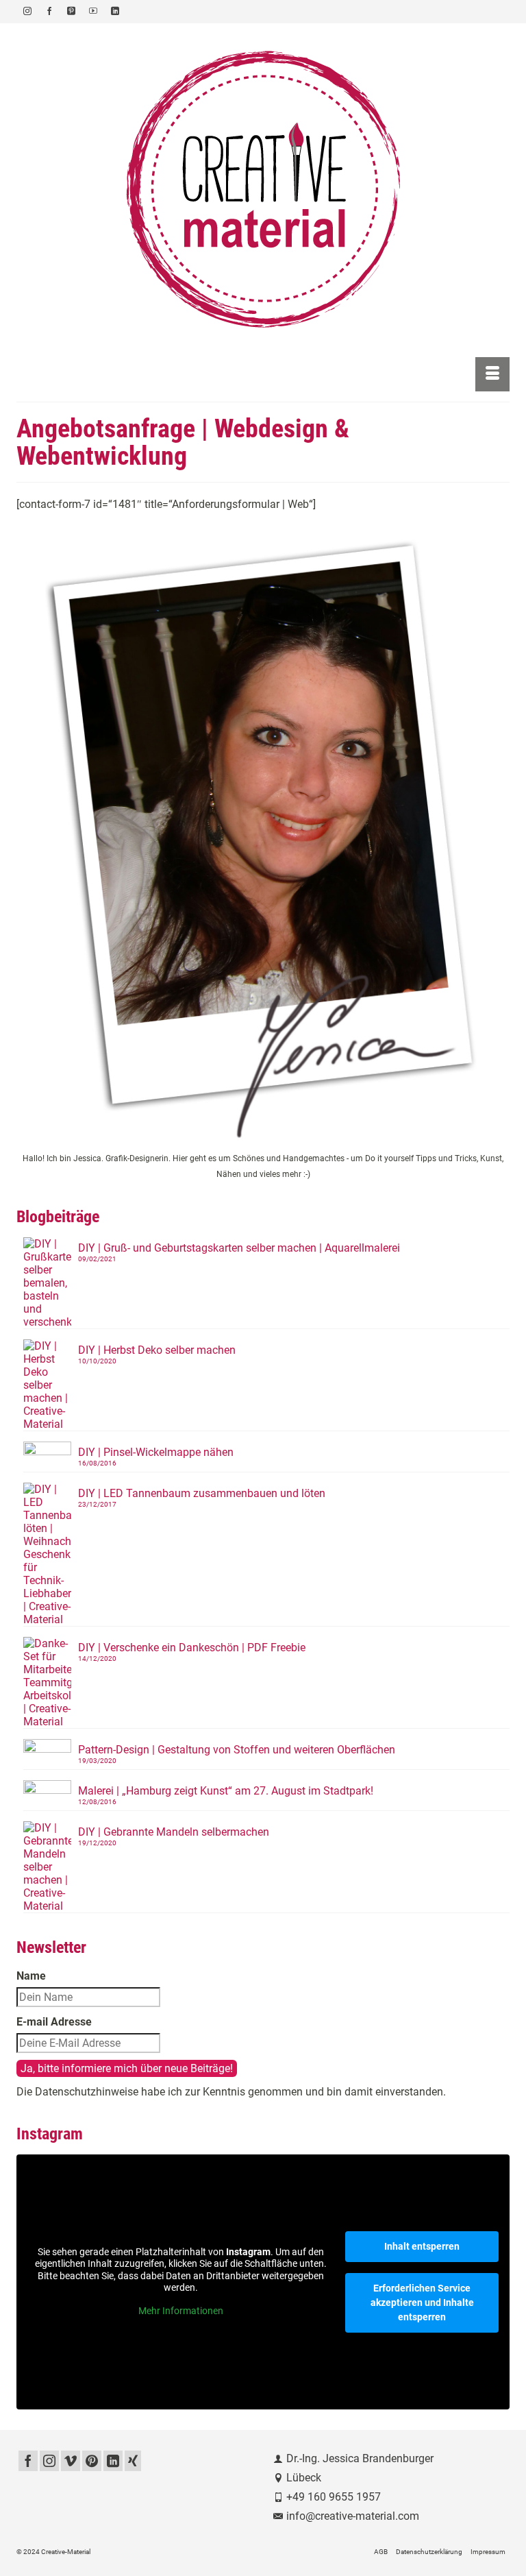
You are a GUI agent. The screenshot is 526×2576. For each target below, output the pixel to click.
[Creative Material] (263, 190)
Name (31, 1976)
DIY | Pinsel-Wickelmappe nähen (156, 1452)
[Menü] (492, 374)
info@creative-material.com (353, 2516)
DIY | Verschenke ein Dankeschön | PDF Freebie (192, 1648)
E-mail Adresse (54, 2022)
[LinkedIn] (113, 2461)
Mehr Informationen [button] (181, 2311)
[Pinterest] (92, 2461)
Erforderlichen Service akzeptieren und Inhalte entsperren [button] (422, 2302)
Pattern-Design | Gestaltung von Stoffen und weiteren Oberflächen (237, 1750)
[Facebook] (28, 2461)
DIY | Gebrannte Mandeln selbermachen (174, 1832)
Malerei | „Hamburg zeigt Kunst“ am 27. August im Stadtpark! (226, 1791)
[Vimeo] (71, 2461)
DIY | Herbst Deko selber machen (157, 1350)
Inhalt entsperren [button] (422, 2246)
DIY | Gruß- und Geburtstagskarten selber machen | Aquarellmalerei (239, 1248)
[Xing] (133, 2461)
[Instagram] (49, 2461)
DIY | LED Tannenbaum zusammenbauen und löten (202, 1493)
